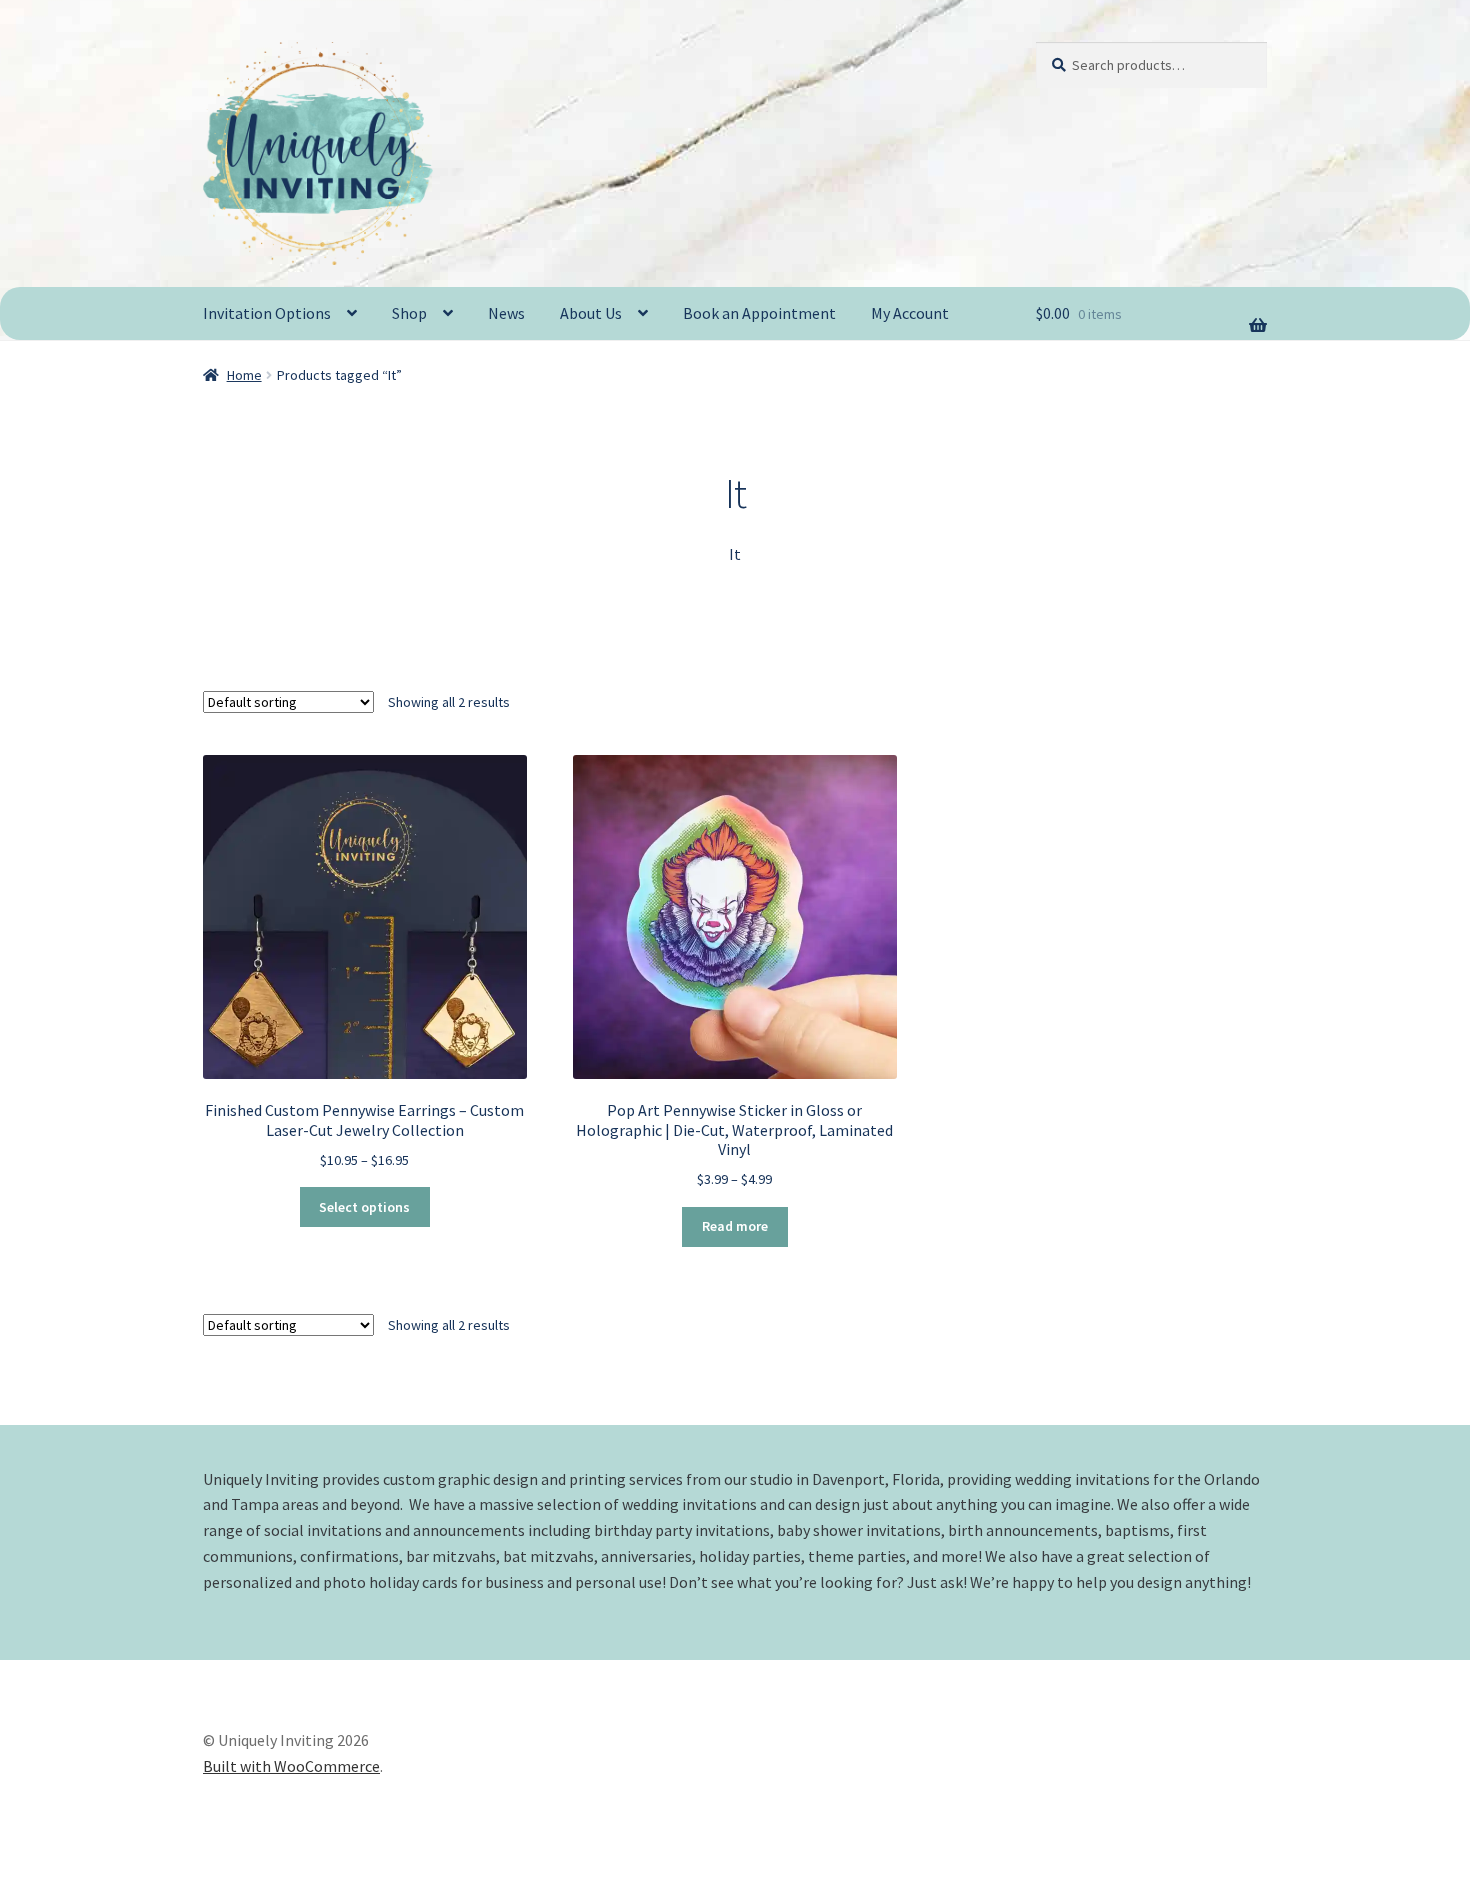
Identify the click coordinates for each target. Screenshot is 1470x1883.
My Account (910, 313)
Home (244, 375)
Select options (364, 1207)
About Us (591, 313)
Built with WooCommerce (291, 1766)
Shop (409, 313)
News (506, 313)
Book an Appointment (759, 313)
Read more (735, 1226)
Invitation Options (267, 313)
